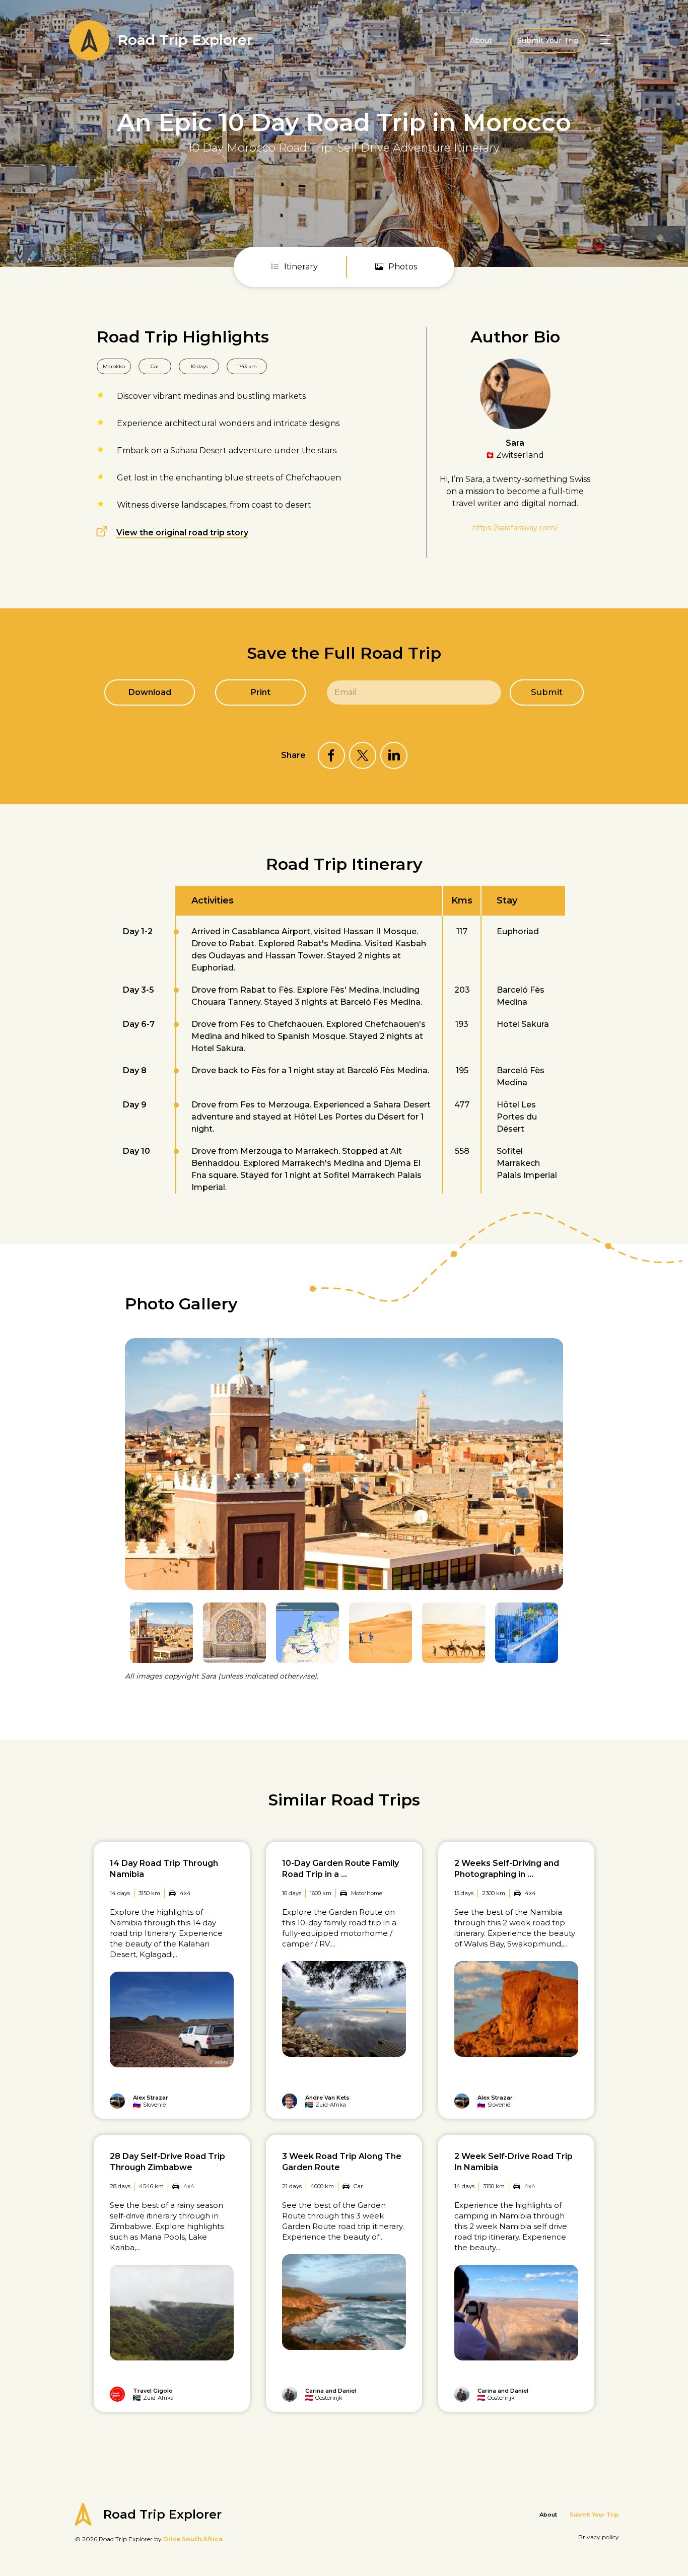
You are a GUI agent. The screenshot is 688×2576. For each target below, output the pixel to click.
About (481, 40)
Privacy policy (599, 2537)
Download (150, 692)
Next (557, 1313)
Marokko (114, 366)
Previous (532, 1313)
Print (261, 692)
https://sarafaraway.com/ (515, 528)
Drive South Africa (193, 2539)
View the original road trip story (182, 533)
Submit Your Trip (548, 40)
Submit (547, 692)
